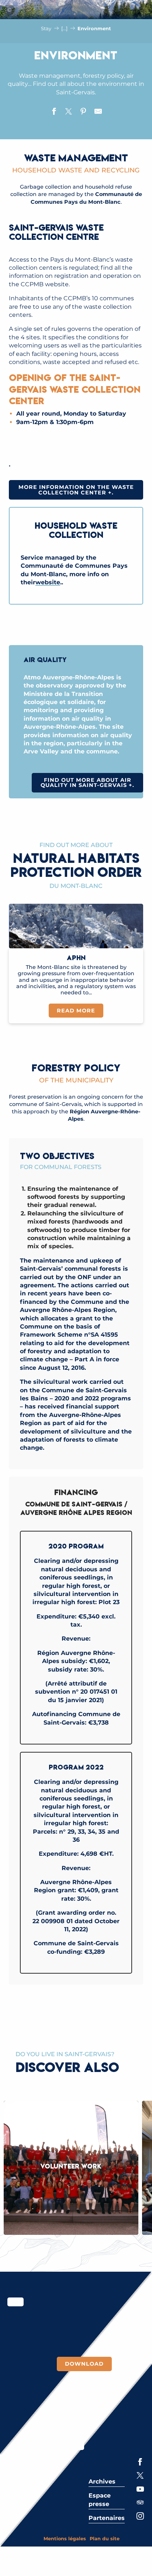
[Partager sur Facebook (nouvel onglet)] (54, 112)
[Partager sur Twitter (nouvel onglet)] (69, 112)
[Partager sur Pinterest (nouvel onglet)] (83, 112)
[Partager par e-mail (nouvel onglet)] (98, 112)
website (48, 582)
